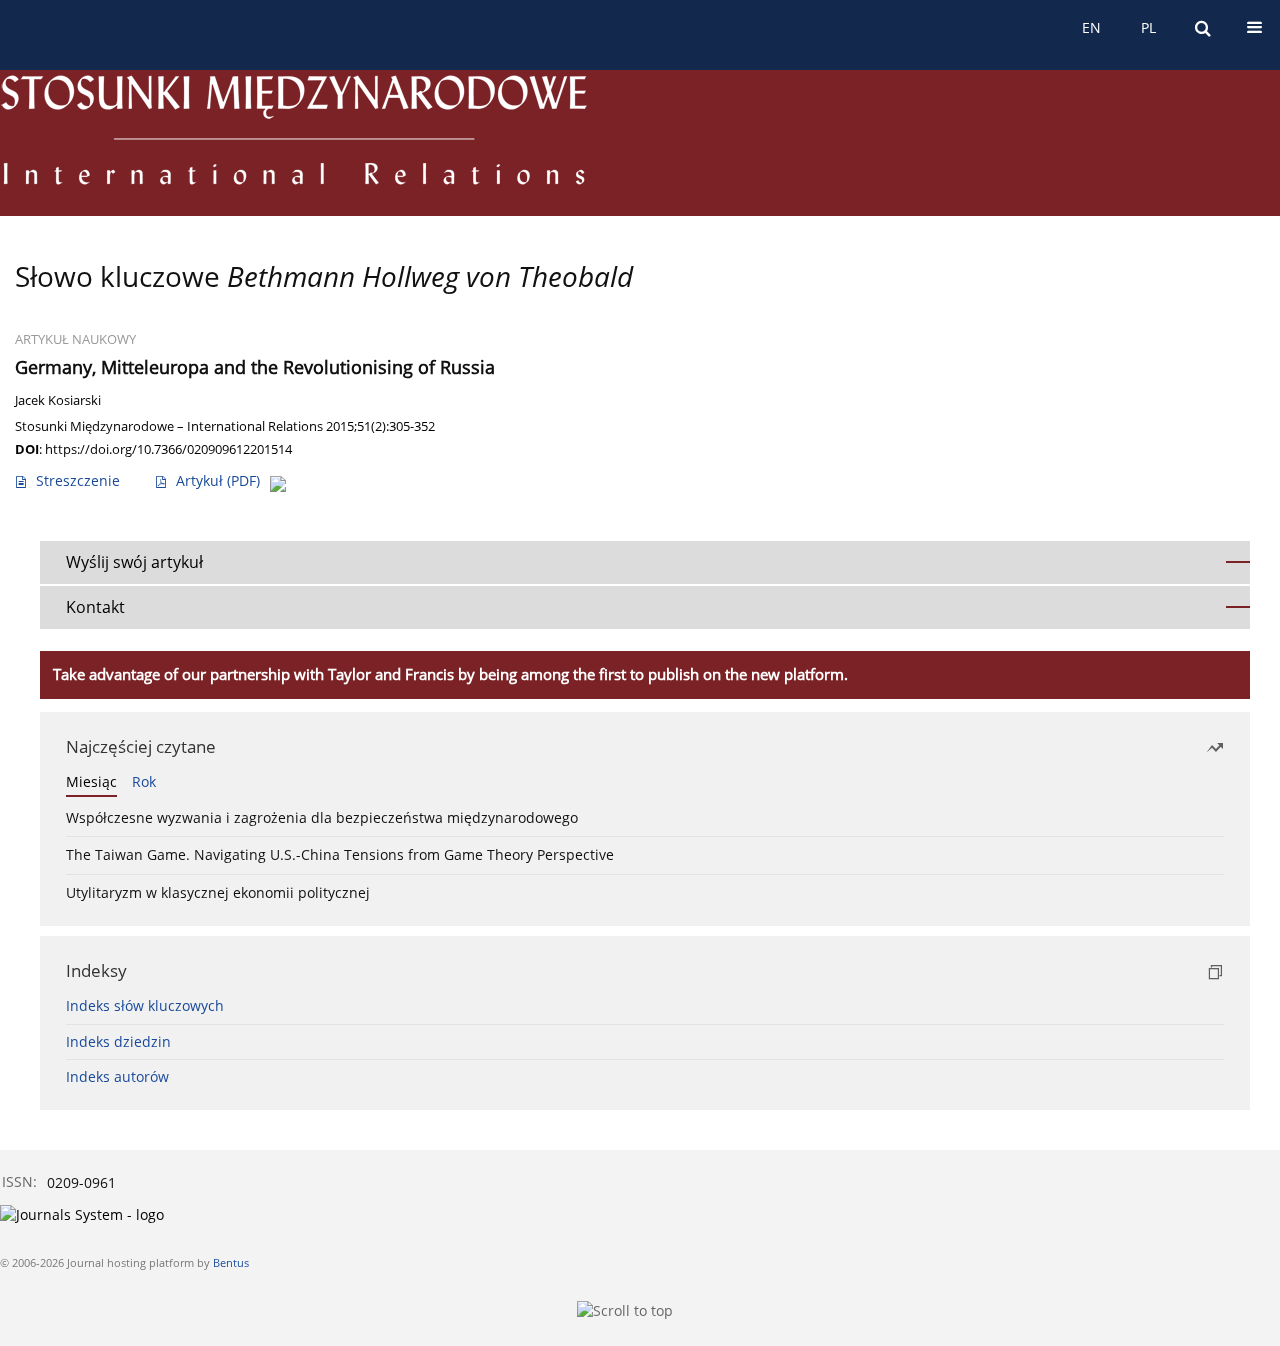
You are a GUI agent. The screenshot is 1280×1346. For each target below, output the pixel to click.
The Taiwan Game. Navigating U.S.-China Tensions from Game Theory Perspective (340, 854)
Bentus (231, 1262)
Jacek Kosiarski (58, 400)
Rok (144, 781)
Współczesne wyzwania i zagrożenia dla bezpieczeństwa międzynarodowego (322, 817)
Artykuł (218, 480)
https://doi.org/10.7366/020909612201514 (168, 449)
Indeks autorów (117, 1076)
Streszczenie (78, 480)
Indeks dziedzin (118, 1041)
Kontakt (95, 607)
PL (1148, 27)
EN (1091, 27)
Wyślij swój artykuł (134, 562)
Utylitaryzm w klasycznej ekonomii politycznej (218, 892)
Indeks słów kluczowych (145, 1005)
